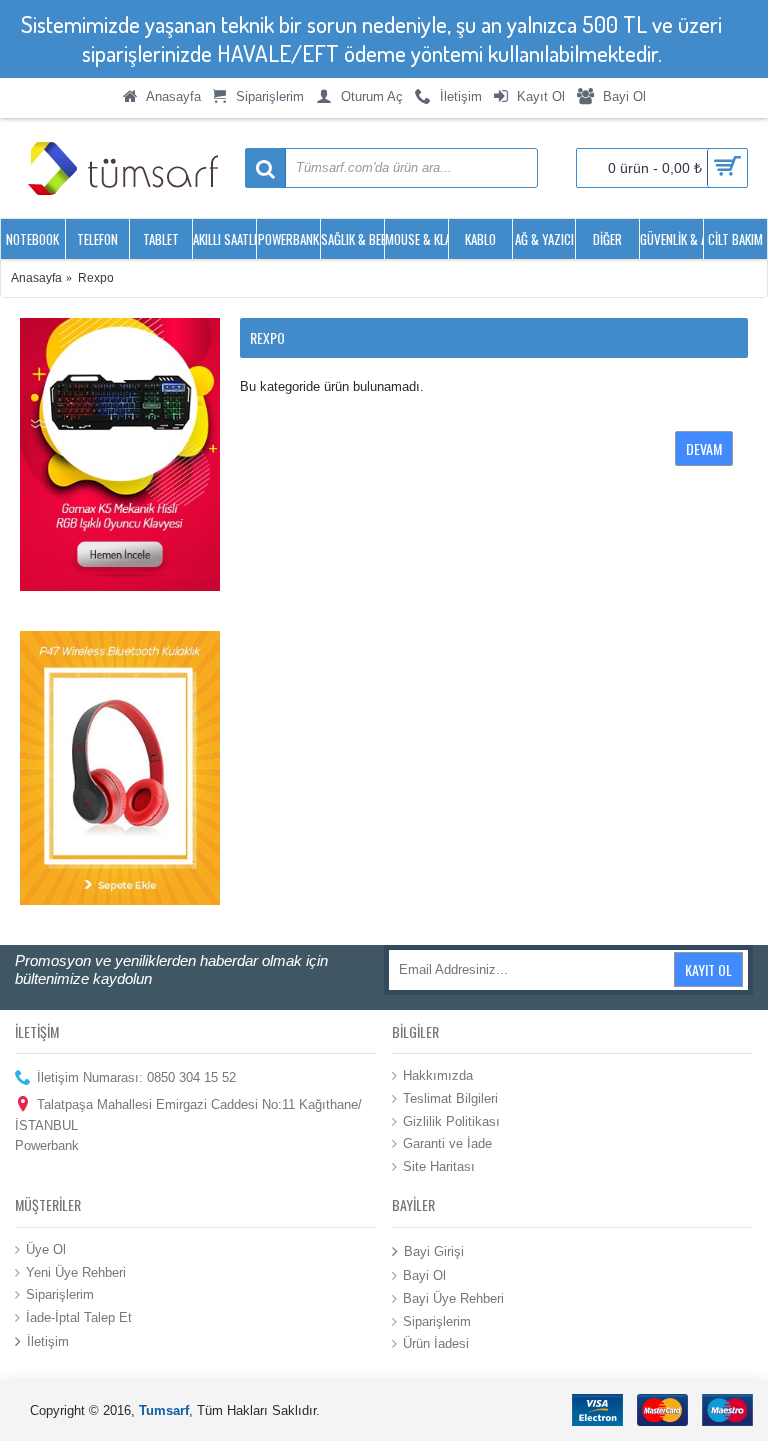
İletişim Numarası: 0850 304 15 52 (136, 1077)
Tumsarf (164, 1410)
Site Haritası (439, 1165)
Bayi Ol (424, 1275)
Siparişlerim (60, 1294)
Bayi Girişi (434, 1251)
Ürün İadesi (436, 1343)
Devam (704, 448)
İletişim (48, 1341)
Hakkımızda (438, 1075)
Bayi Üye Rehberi (453, 1298)
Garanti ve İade (447, 1143)
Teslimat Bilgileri (450, 1098)
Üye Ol (46, 1249)
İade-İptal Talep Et (79, 1316)
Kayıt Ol (708, 969)
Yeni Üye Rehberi (76, 1271)
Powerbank (47, 1145)
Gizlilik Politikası (451, 1120)
